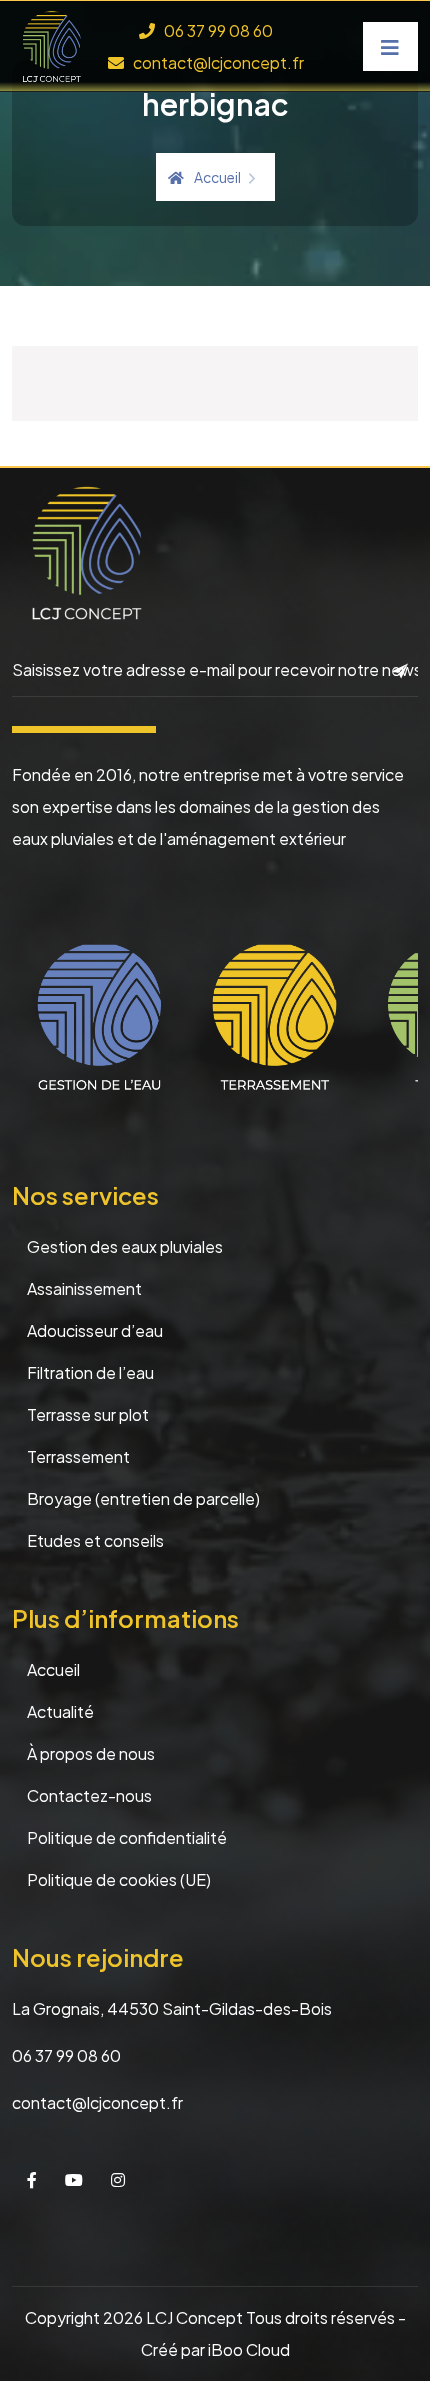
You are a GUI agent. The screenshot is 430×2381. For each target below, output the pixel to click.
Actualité (60, 1711)
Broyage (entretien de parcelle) (143, 1498)
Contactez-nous (89, 1795)
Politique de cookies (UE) (119, 1879)
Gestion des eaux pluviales (125, 1246)
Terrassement (78, 1456)
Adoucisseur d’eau (95, 1330)
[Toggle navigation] (390, 46)
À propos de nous (91, 1753)
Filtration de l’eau (90, 1372)
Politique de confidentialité (127, 1837)
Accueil (217, 177)
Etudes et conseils (95, 1540)
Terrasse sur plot (88, 1414)
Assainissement (84, 1288)
